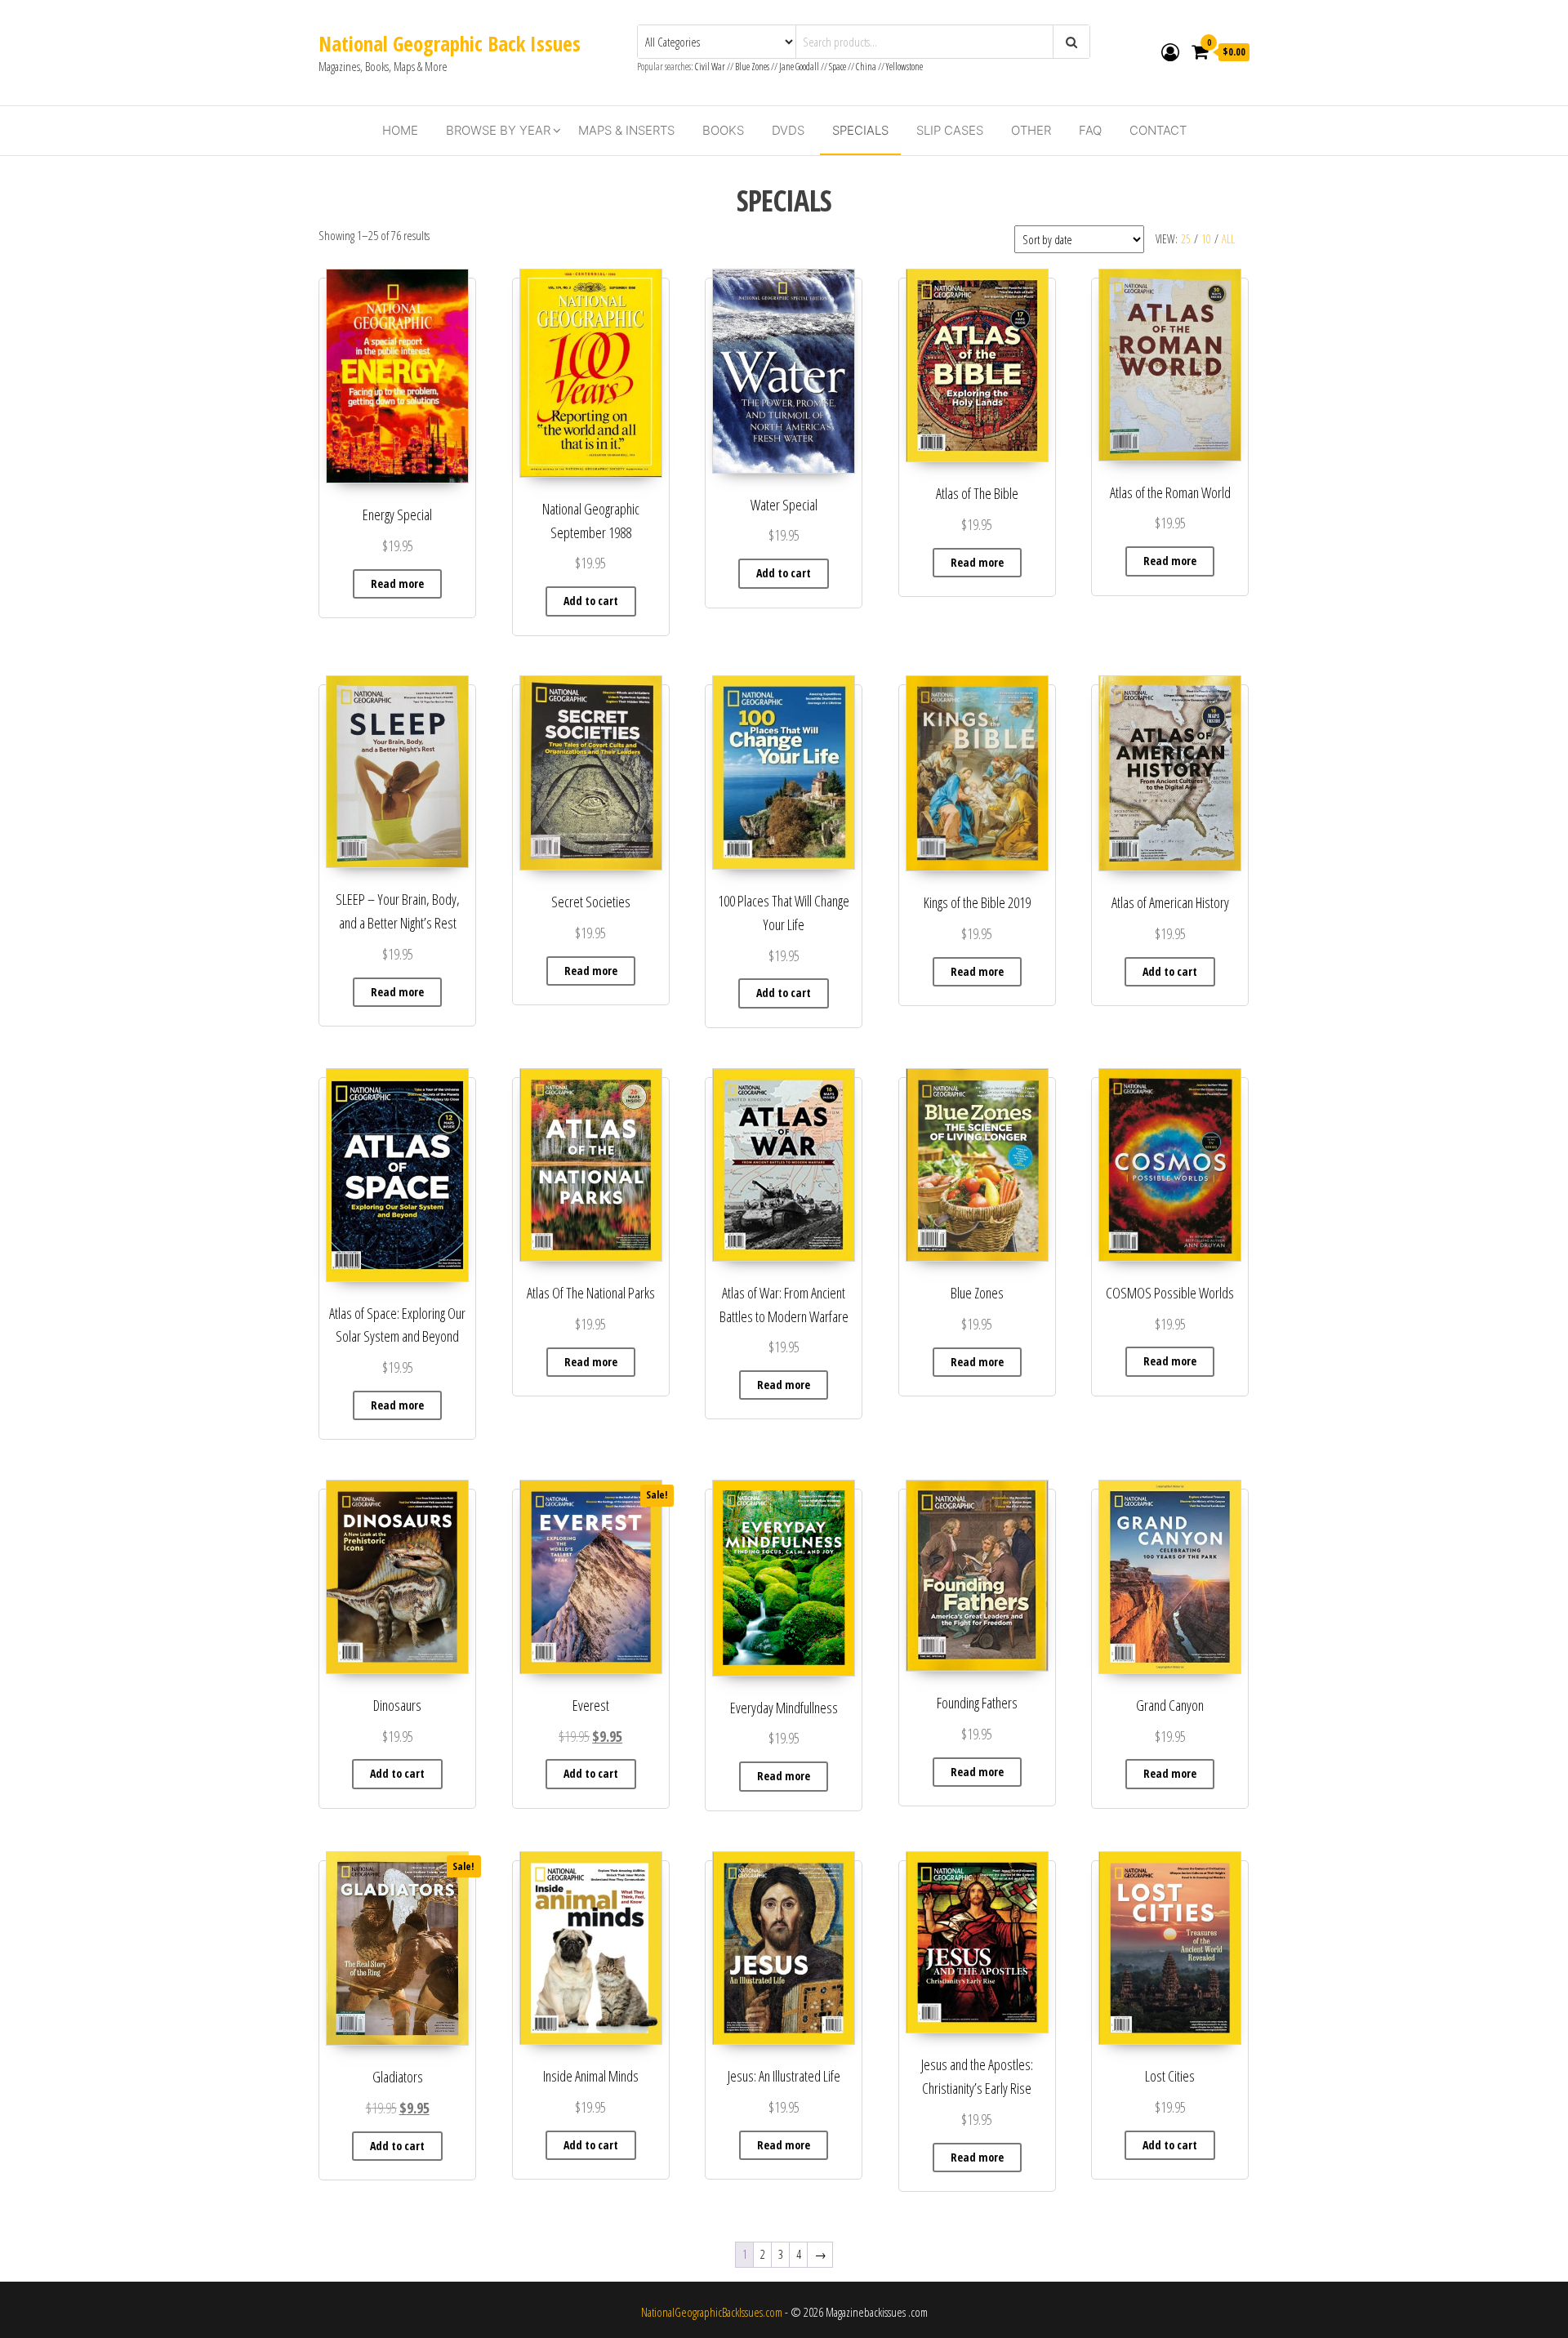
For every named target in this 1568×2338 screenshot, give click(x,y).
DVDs (788, 130)
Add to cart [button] (591, 601)
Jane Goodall (799, 67)
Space (837, 67)
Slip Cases (950, 130)
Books (723, 130)
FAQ (1090, 130)
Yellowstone (904, 67)
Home (400, 130)
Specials (860, 130)
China (866, 67)
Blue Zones (752, 67)
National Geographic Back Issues (450, 43)
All (1228, 239)
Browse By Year (498, 130)
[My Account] (1170, 51)
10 (1206, 239)
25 (1186, 239)
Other (1031, 130)
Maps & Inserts (626, 130)
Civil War (711, 67)
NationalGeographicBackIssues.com (712, 2312)
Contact (1158, 130)
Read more (397, 583)
